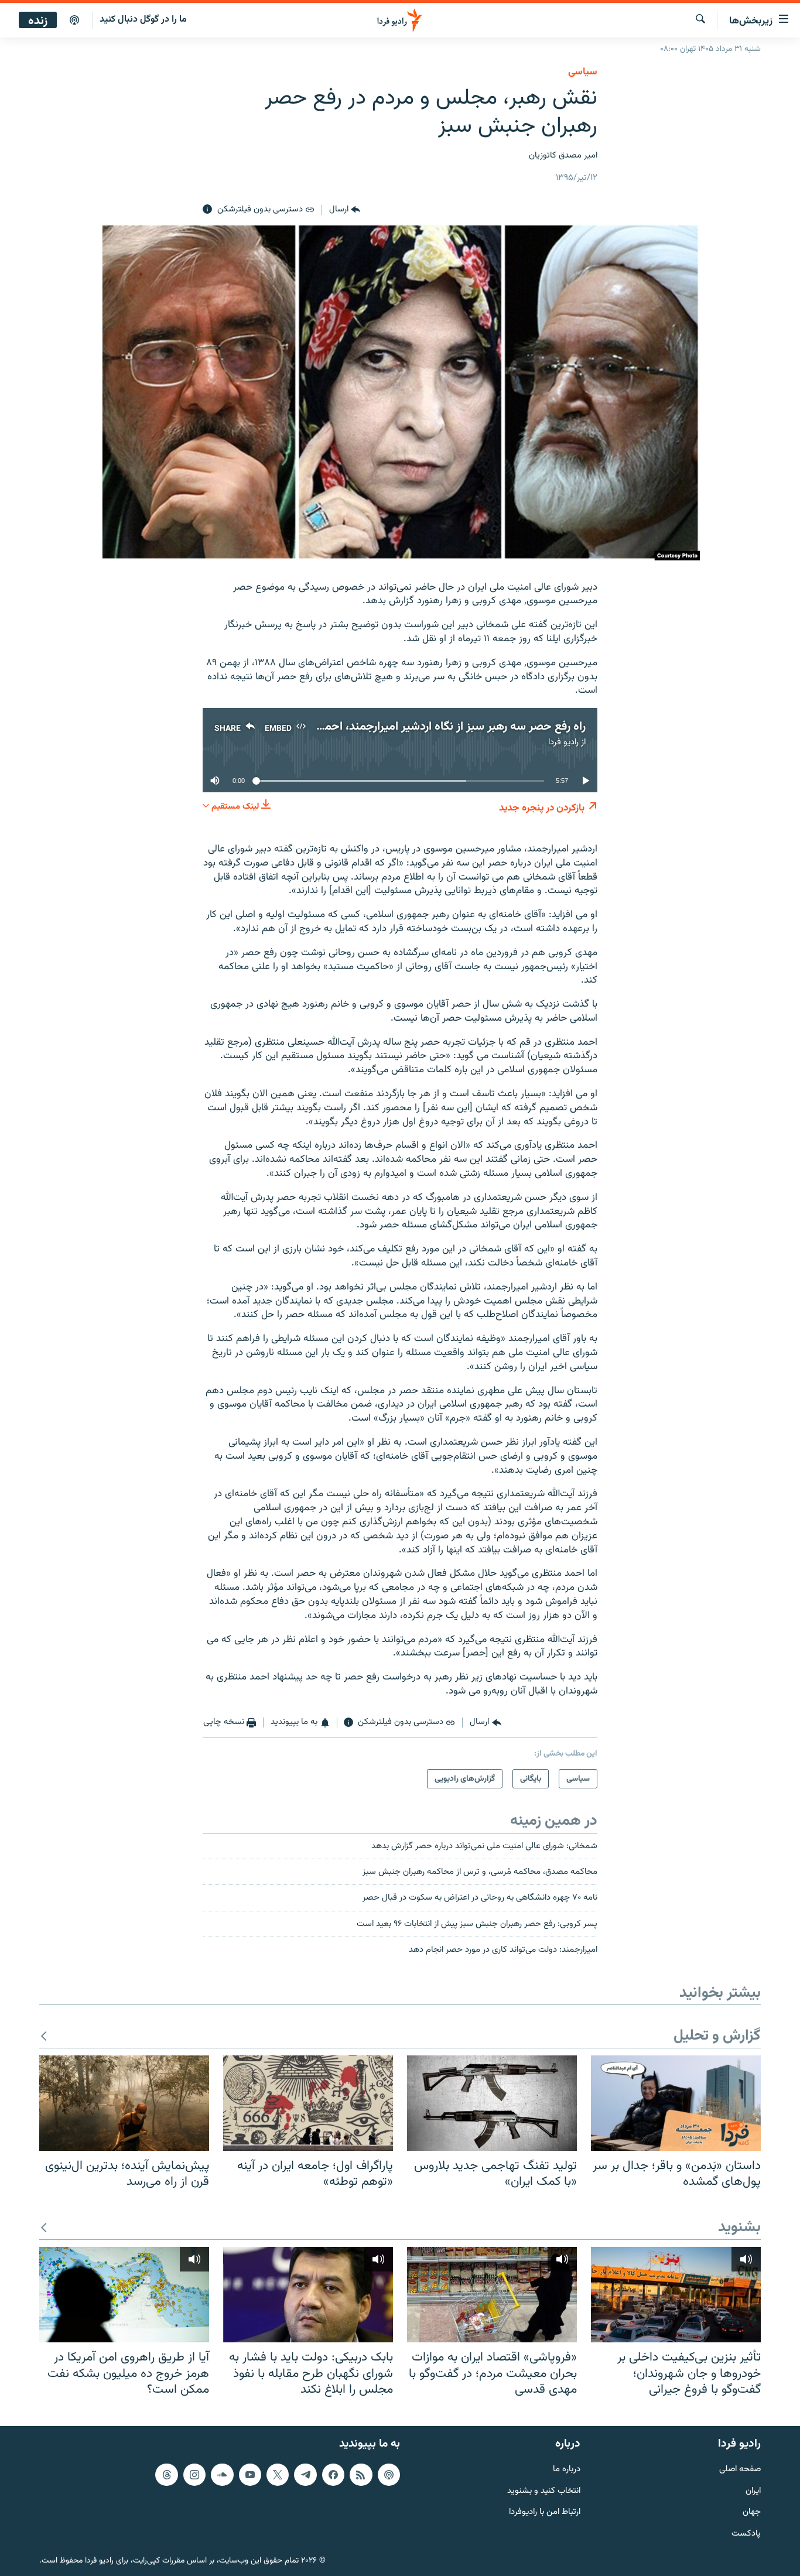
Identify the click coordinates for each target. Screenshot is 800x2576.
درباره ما (567, 2470)
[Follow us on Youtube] (250, 2475)
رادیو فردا (563, 742)
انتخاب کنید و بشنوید (544, 2491)
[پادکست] (74, 20)
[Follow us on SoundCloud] (222, 2475)
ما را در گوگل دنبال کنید (143, 20)
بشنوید (739, 2228)
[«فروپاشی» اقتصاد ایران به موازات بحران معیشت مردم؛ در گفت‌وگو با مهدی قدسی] (492, 2295)
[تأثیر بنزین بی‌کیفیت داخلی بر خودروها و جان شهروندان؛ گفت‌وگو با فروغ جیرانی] (676, 2295)
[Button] (345, 210)
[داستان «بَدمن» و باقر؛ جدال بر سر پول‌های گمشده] (676, 2103)
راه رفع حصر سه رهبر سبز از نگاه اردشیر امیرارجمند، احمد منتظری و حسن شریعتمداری (384, 727)
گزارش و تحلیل (717, 2036)
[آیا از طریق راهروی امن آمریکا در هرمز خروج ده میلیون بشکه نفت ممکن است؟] (124, 2295)
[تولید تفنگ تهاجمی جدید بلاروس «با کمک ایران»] (492, 2103)
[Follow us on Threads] (166, 2475)
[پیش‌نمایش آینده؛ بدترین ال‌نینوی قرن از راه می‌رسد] (124, 2103)
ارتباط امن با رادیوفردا (545, 2512)
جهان (752, 2512)
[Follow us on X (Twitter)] (278, 2475)
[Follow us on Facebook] (333, 2475)
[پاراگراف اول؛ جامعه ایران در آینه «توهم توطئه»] (308, 2103)
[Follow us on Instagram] (194, 2475)
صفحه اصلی (740, 2470)
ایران (753, 2491)
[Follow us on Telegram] (305, 2475)
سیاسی (583, 72)
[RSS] (361, 2475)
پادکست (746, 2534)
